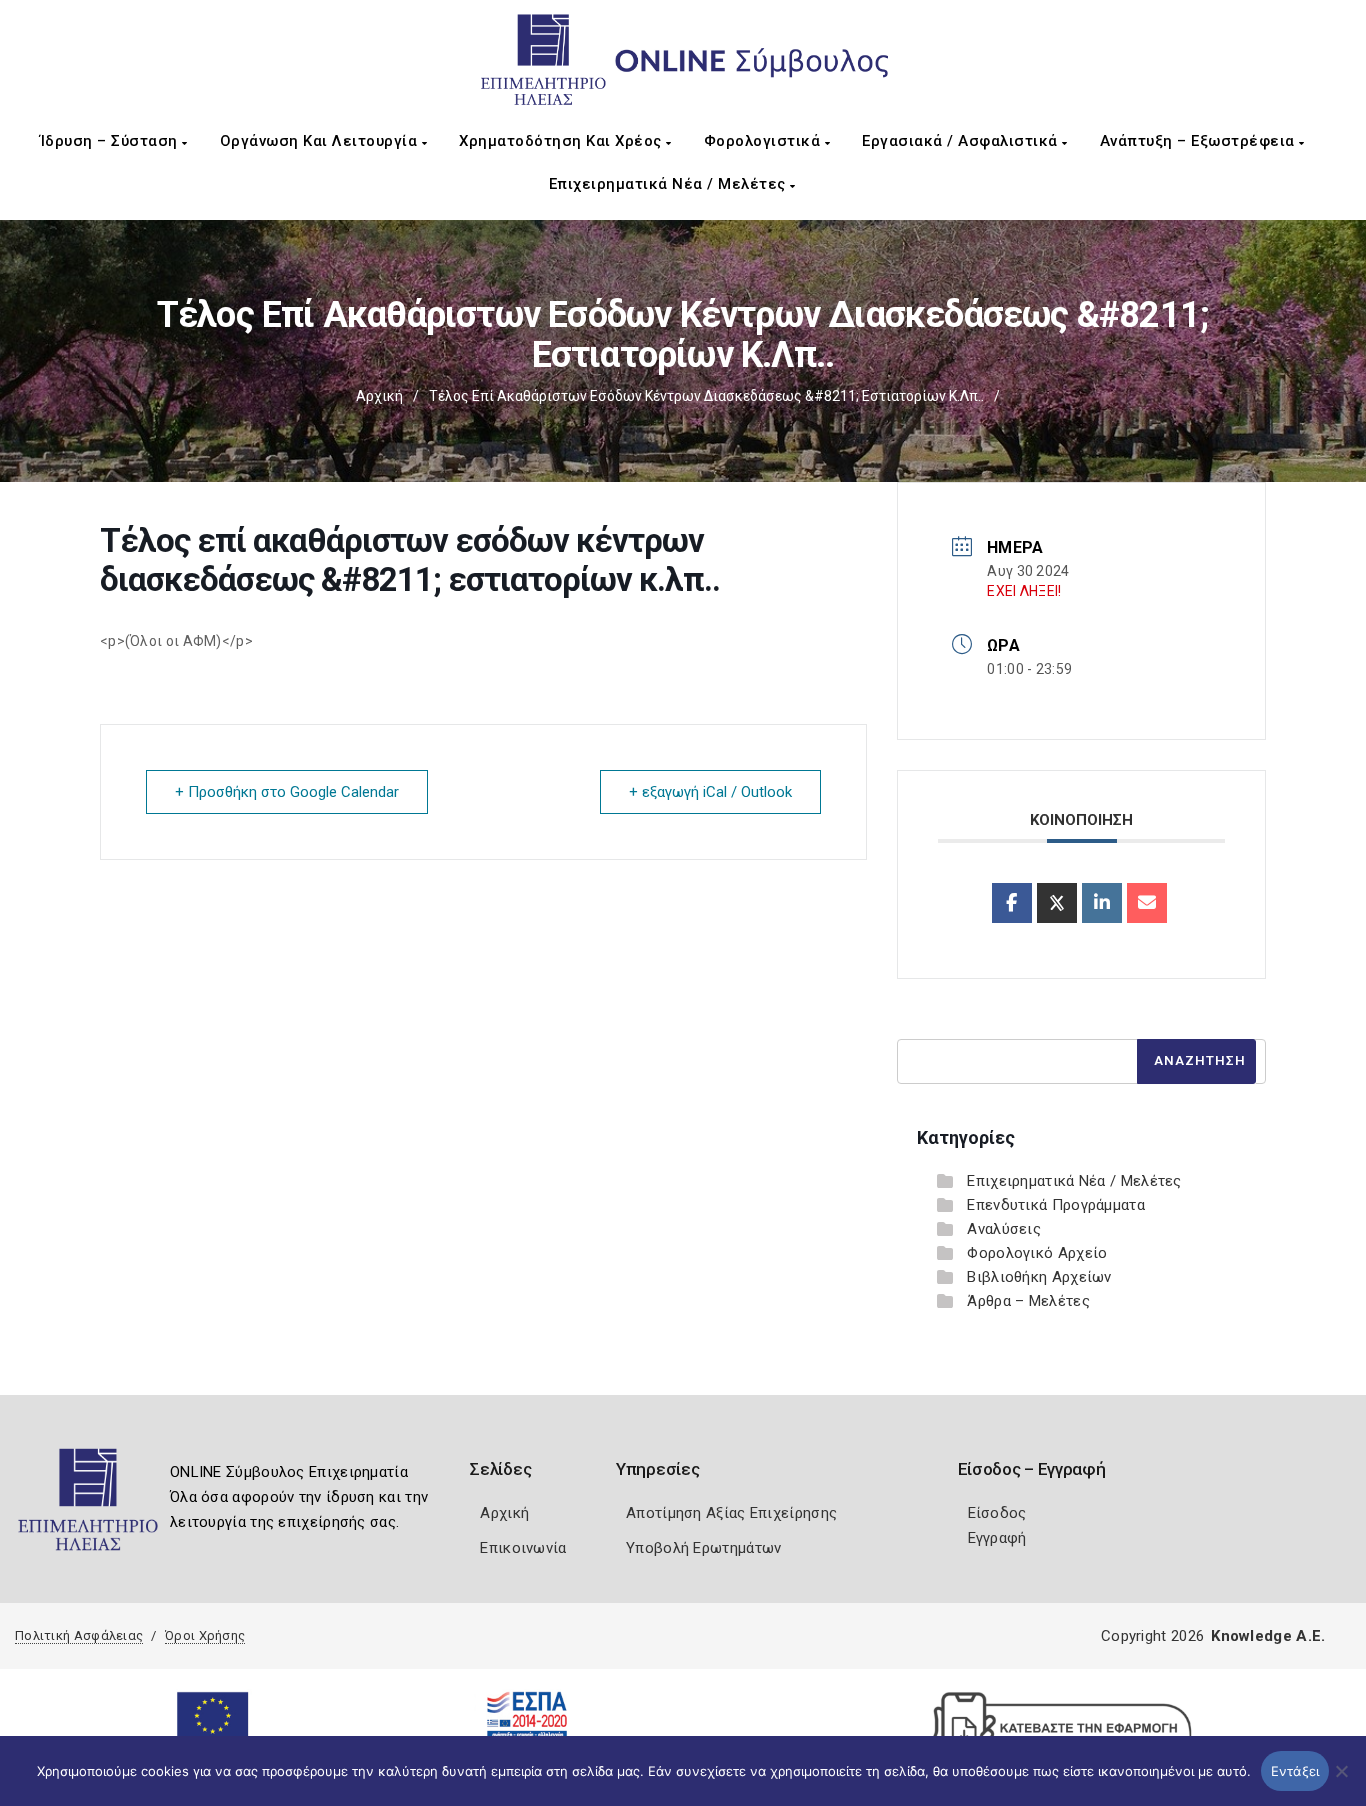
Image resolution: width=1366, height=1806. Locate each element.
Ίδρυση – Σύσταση (111, 141)
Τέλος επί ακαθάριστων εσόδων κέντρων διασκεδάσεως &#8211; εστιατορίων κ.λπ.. (706, 396)
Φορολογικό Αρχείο (1037, 1253)
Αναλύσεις (1004, 1229)
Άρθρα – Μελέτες (1028, 1301)
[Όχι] (1341, 1781)
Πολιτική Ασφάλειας (79, 1635)
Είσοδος (997, 1513)
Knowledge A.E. (1268, 1636)
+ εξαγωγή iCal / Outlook (710, 792)
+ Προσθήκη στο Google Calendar (287, 792)
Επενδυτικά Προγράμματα (1056, 1205)
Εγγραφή (997, 1538)
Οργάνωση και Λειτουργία (321, 141)
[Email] (1147, 903)
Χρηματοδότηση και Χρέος (562, 141)
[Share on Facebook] (1012, 903)
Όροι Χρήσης (205, 1635)
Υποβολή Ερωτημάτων (703, 1548)
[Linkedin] (1102, 903)
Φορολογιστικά (764, 141)
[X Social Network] (1057, 903)
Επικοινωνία (523, 1548)
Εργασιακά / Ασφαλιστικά (962, 141)
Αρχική (379, 396)
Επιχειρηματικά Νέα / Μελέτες (670, 184)
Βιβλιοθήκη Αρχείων (1039, 1277)
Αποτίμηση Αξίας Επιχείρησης (731, 1513)
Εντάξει (1295, 1771)
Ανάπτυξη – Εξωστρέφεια (1200, 141)
